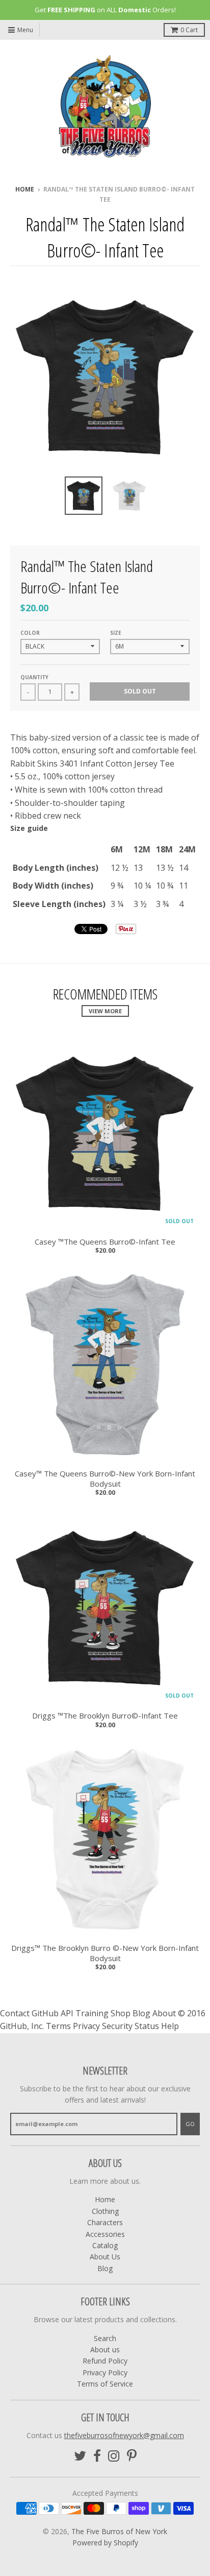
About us (105, 2350)
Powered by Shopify (105, 2543)
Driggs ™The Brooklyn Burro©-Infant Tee (105, 1716)
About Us (105, 2257)
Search (105, 2338)
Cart (189, 30)
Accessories (105, 2234)
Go (190, 2124)
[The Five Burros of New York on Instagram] (114, 2456)
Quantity (34, 677)
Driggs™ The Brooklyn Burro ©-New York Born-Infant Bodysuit (105, 1953)
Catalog (105, 2245)
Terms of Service (105, 2384)
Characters (105, 2222)
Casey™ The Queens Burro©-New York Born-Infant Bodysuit (105, 1479)
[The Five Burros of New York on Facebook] (97, 2456)
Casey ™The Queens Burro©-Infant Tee (105, 1242)
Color (30, 633)
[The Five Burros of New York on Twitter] (80, 2456)
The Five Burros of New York (119, 2531)
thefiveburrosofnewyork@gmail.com (124, 2435)
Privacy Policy (105, 2372)
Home (25, 189)
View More (105, 1011)
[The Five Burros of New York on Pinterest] (132, 2456)
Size (116, 633)
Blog (105, 2268)
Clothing (105, 2211)
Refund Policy (105, 2361)
